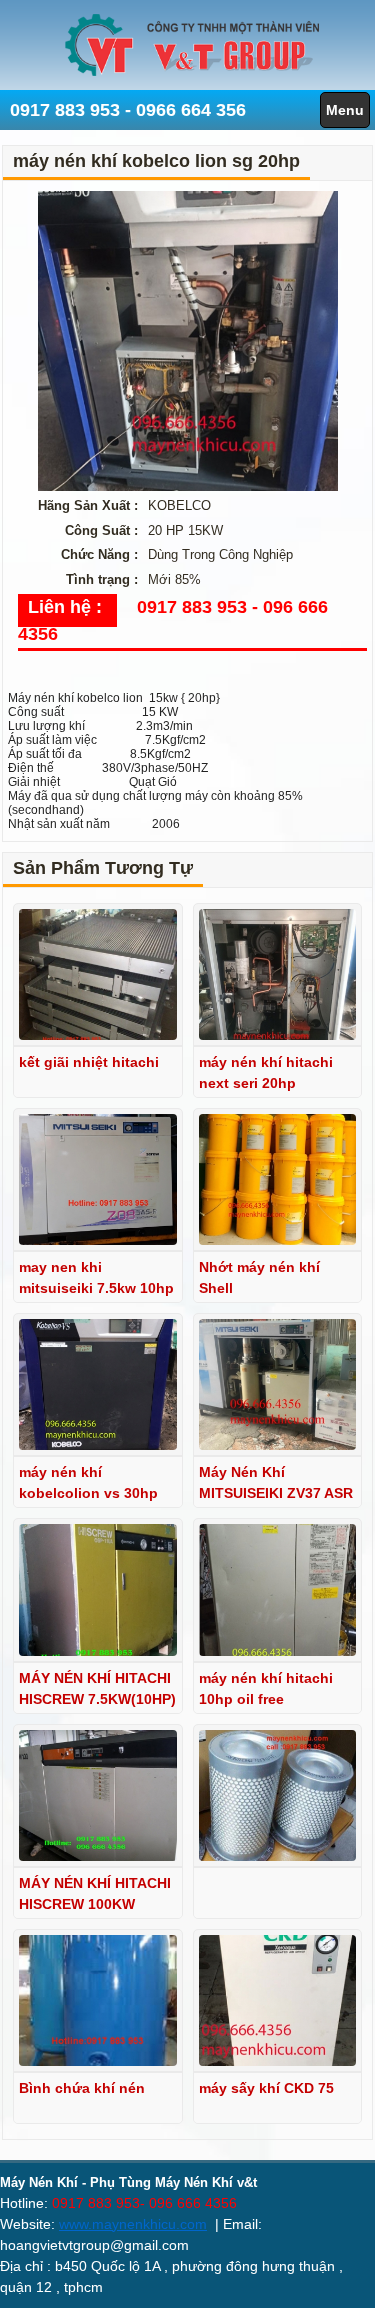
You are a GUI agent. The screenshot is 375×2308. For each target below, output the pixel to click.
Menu (345, 110)
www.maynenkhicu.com (133, 2224)
